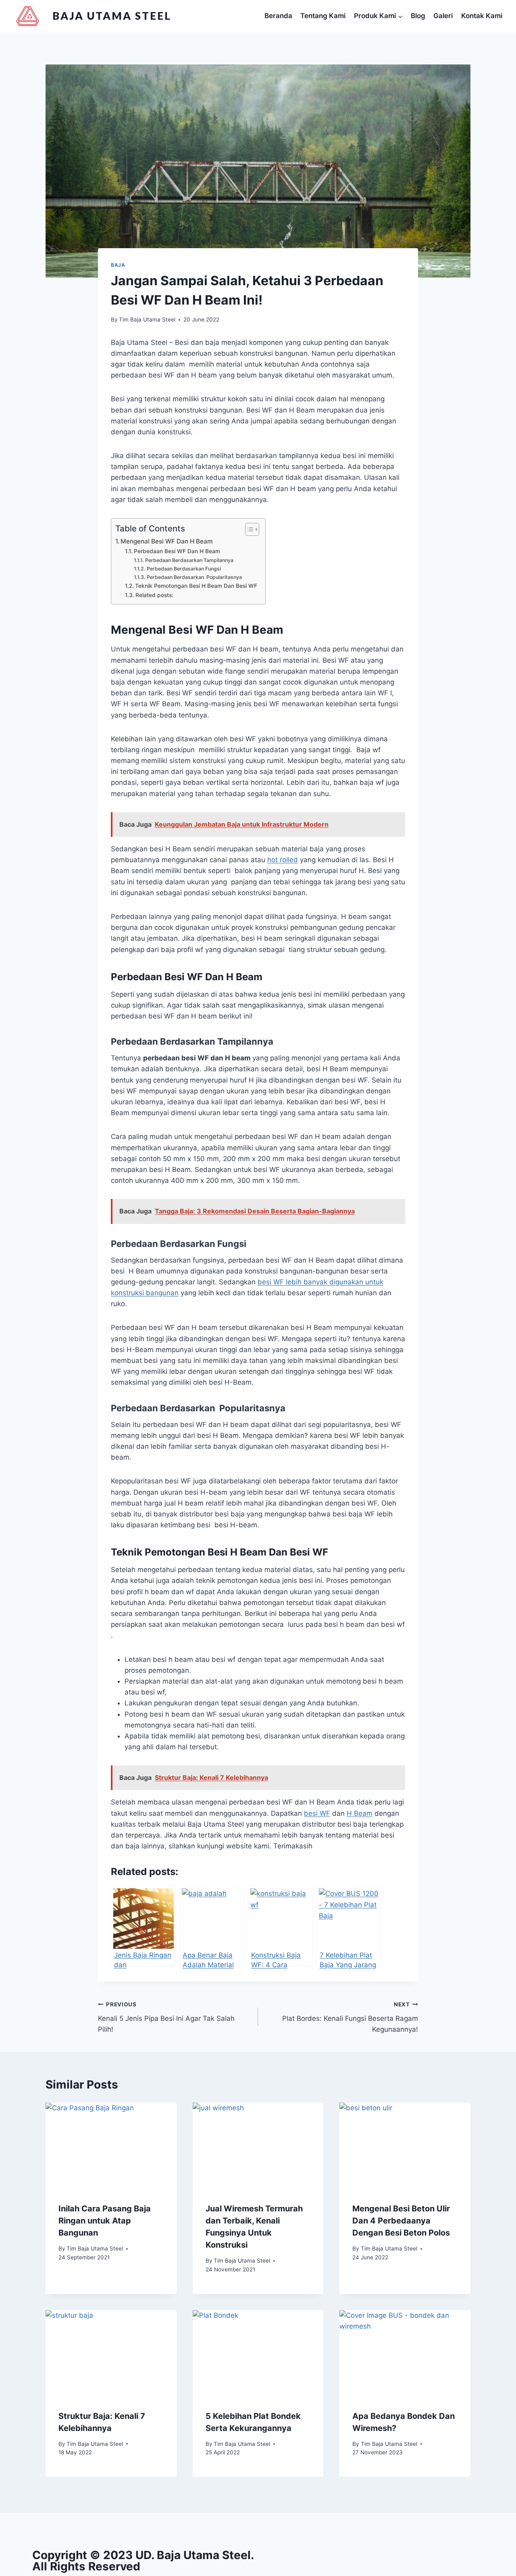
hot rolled (283, 860)
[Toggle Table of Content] (248, 529)
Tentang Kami (323, 16)
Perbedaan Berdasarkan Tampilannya (189, 560)
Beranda (278, 16)
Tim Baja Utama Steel (147, 319)
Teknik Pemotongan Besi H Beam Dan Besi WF (196, 586)
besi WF (317, 1813)
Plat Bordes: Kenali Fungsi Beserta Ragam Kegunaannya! (350, 2017)
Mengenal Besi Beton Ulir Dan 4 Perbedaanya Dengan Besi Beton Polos (401, 2221)
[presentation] (111, 2146)
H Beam (360, 1813)
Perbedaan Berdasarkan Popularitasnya (194, 577)
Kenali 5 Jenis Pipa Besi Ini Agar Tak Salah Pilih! (166, 2017)
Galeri (443, 16)
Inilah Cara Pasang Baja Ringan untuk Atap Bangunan (105, 2221)
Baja (118, 265)
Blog (418, 16)
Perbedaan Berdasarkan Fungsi (184, 569)
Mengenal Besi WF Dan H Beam (167, 541)
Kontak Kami (482, 16)
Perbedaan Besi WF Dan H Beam (177, 551)
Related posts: (154, 595)
